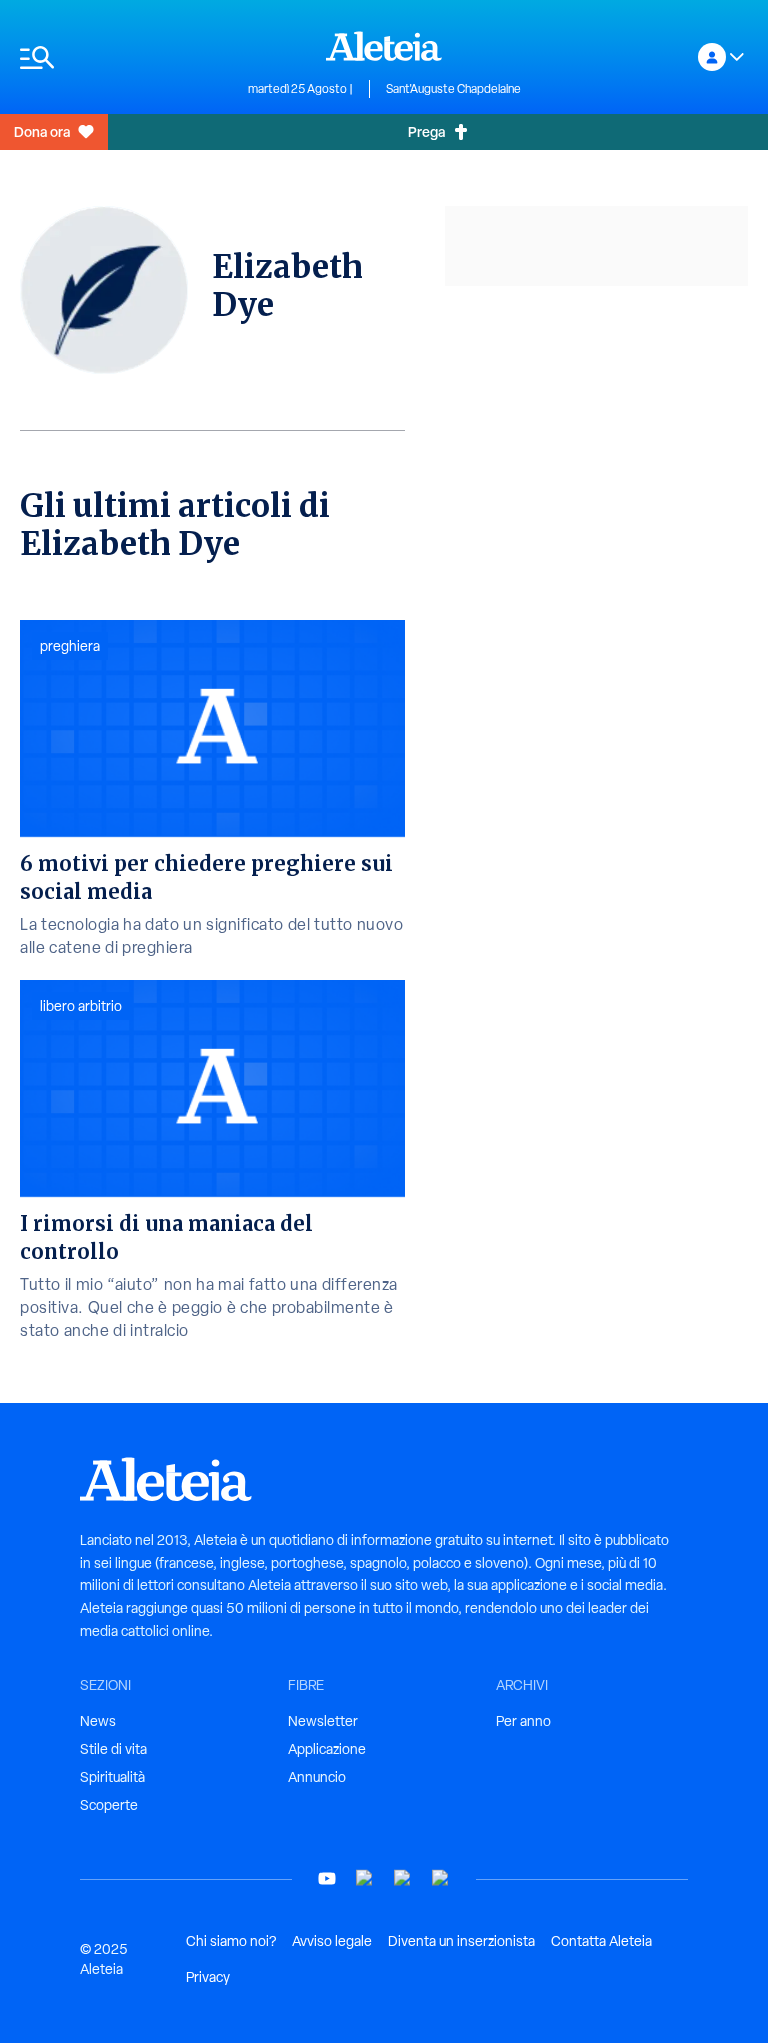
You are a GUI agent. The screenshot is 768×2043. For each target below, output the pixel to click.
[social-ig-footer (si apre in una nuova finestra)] (441, 1878)
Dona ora (42, 131)
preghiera (70, 646)
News (98, 1721)
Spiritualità (112, 1777)
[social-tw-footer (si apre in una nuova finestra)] (403, 1878)
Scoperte (109, 1805)
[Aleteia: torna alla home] (384, 46)
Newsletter (323, 1721)
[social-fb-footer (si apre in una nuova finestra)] (365, 1878)
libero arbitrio (81, 1006)
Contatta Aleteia (601, 1941)
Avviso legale (332, 1941)
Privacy (208, 1977)
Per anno (523, 1721)
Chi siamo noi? (231, 1941)
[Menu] (124, 57)
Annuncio (317, 1777)
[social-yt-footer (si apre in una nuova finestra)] (327, 1878)
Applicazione (327, 1749)
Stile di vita (113, 1749)
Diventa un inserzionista (461, 1941)
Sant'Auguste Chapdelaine (453, 89)
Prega (426, 131)
